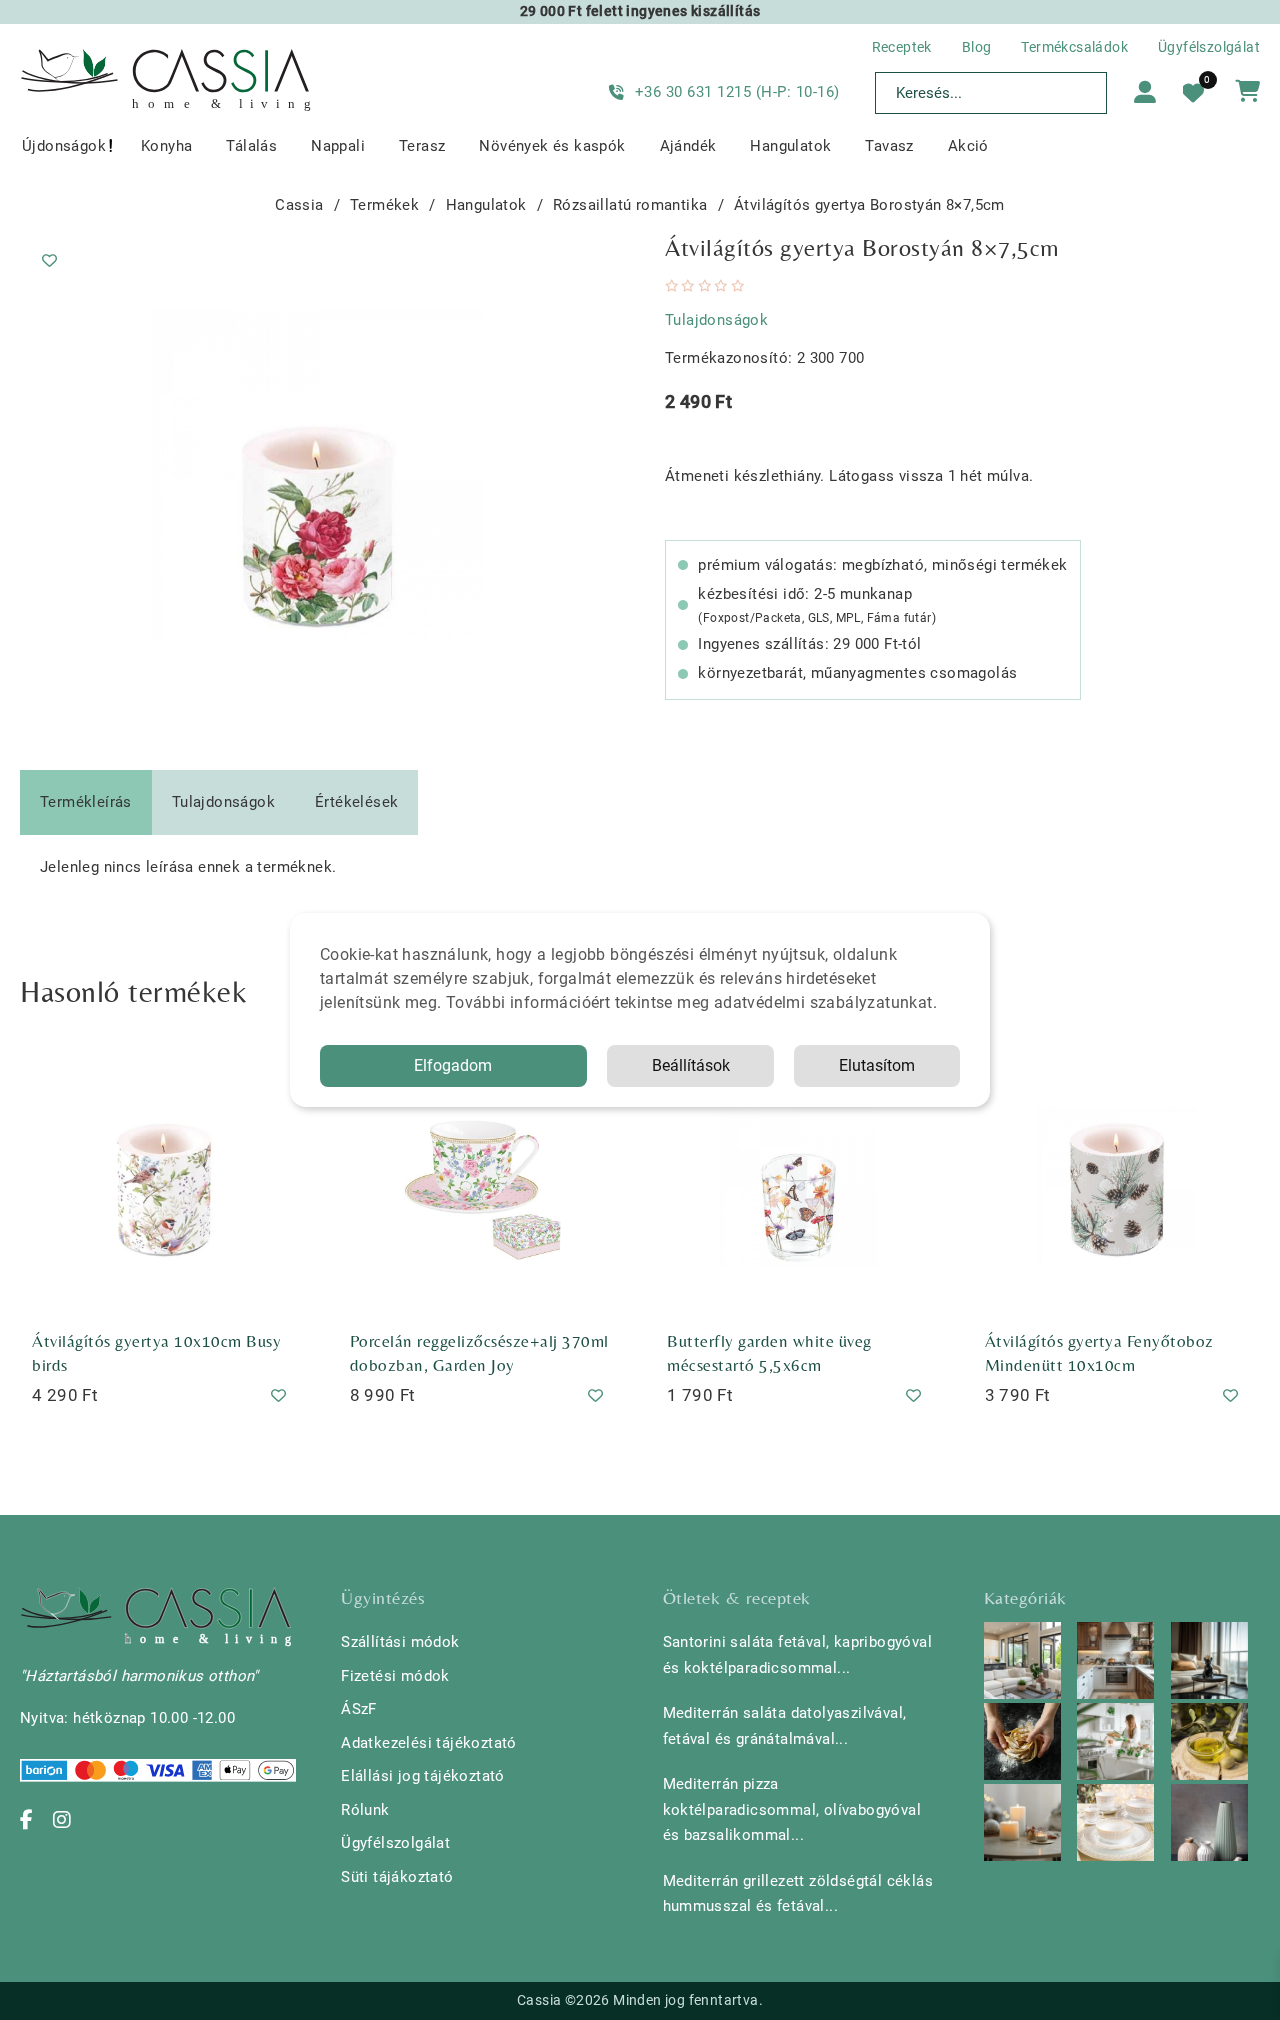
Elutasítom (877, 1065)
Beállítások (691, 1065)
